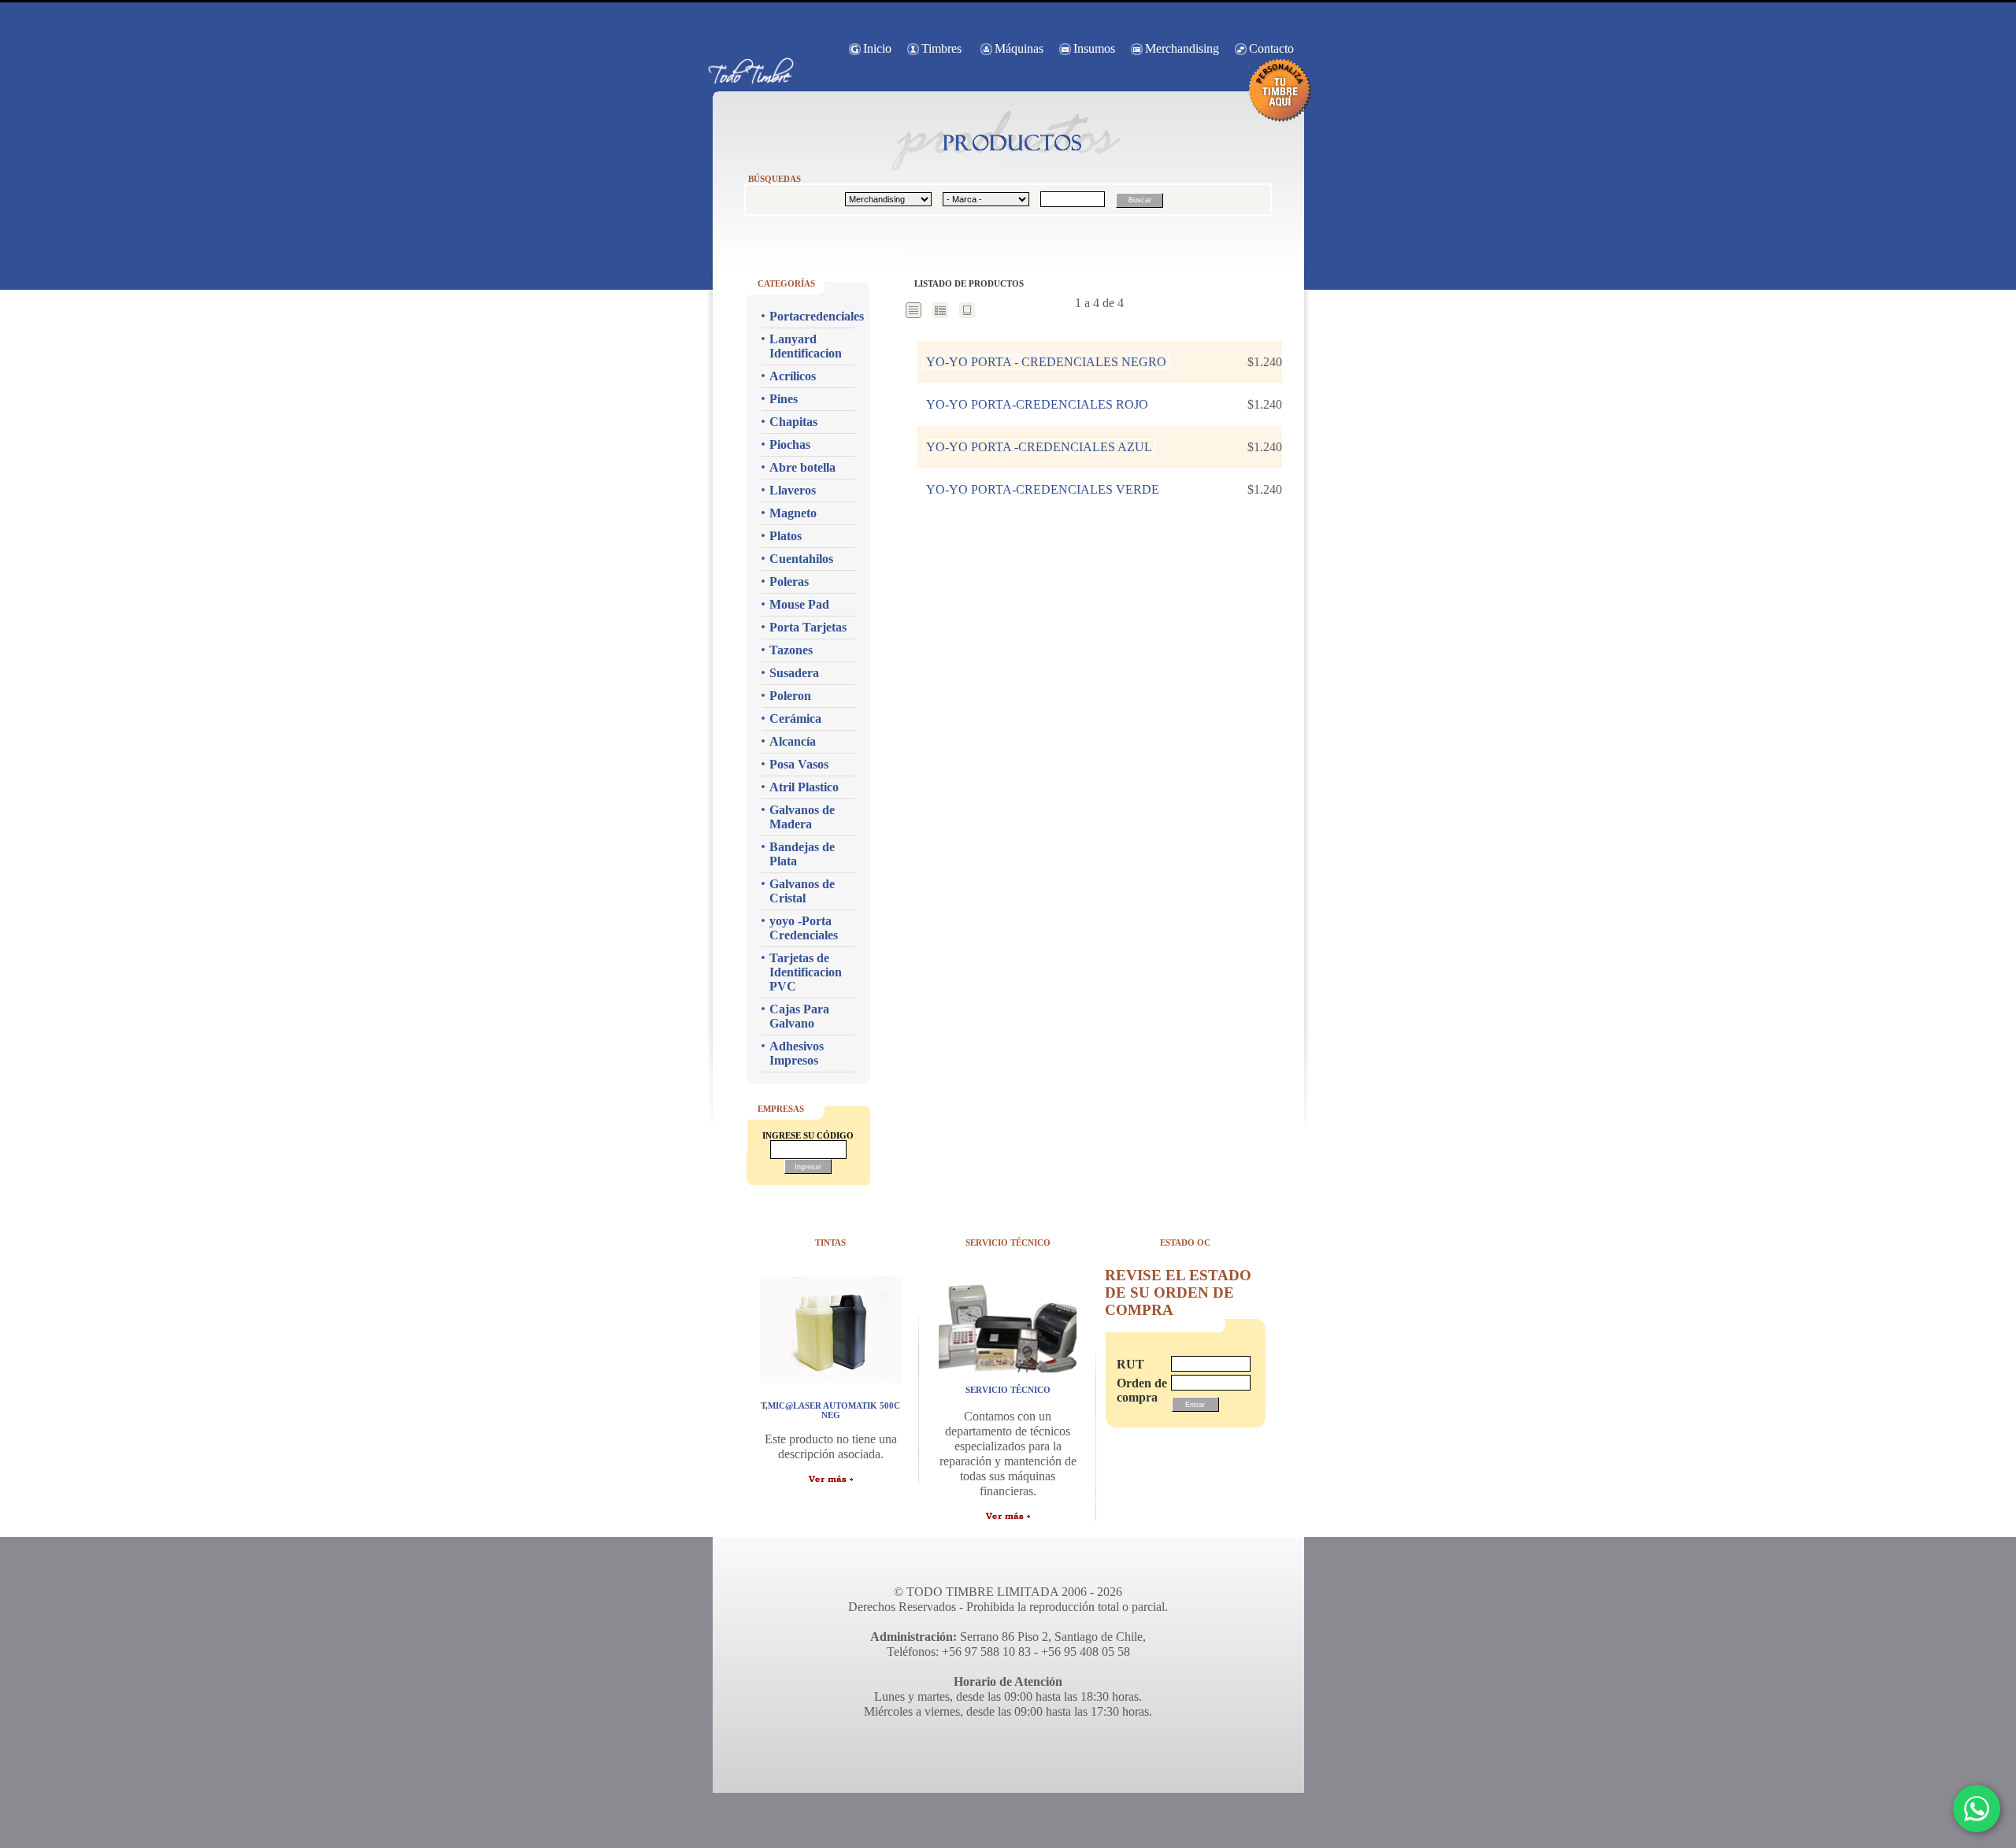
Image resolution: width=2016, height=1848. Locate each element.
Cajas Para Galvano (799, 1016)
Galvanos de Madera (802, 817)
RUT (1130, 1364)
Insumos (1094, 48)
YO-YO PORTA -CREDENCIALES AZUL (1039, 447)
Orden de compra (1136, 1390)
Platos (786, 536)
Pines (784, 399)
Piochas (790, 444)
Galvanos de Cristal (802, 891)
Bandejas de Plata (802, 854)
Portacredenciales (812, 316)
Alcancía (793, 741)
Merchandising (1182, 48)
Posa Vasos (799, 764)
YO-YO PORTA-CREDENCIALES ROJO (1037, 404)
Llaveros (793, 490)
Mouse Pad (799, 604)
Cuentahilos (801, 559)
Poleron (790, 696)
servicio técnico (1008, 1390)
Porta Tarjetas (808, 627)
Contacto (1271, 48)
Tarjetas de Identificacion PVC (806, 972)
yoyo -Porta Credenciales (804, 928)
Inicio (877, 48)
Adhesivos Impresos (797, 1053)
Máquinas (1019, 48)
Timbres (941, 48)
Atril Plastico (804, 787)
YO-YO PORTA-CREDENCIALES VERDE (1043, 489)
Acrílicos (793, 376)
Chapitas (793, 422)
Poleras (789, 581)
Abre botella (802, 467)
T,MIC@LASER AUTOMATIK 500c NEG (830, 1410)
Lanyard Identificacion (806, 346)
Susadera (794, 673)
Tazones (791, 650)
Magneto (793, 513)
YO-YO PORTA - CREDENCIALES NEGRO (1046, 362)
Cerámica (795, 718)
